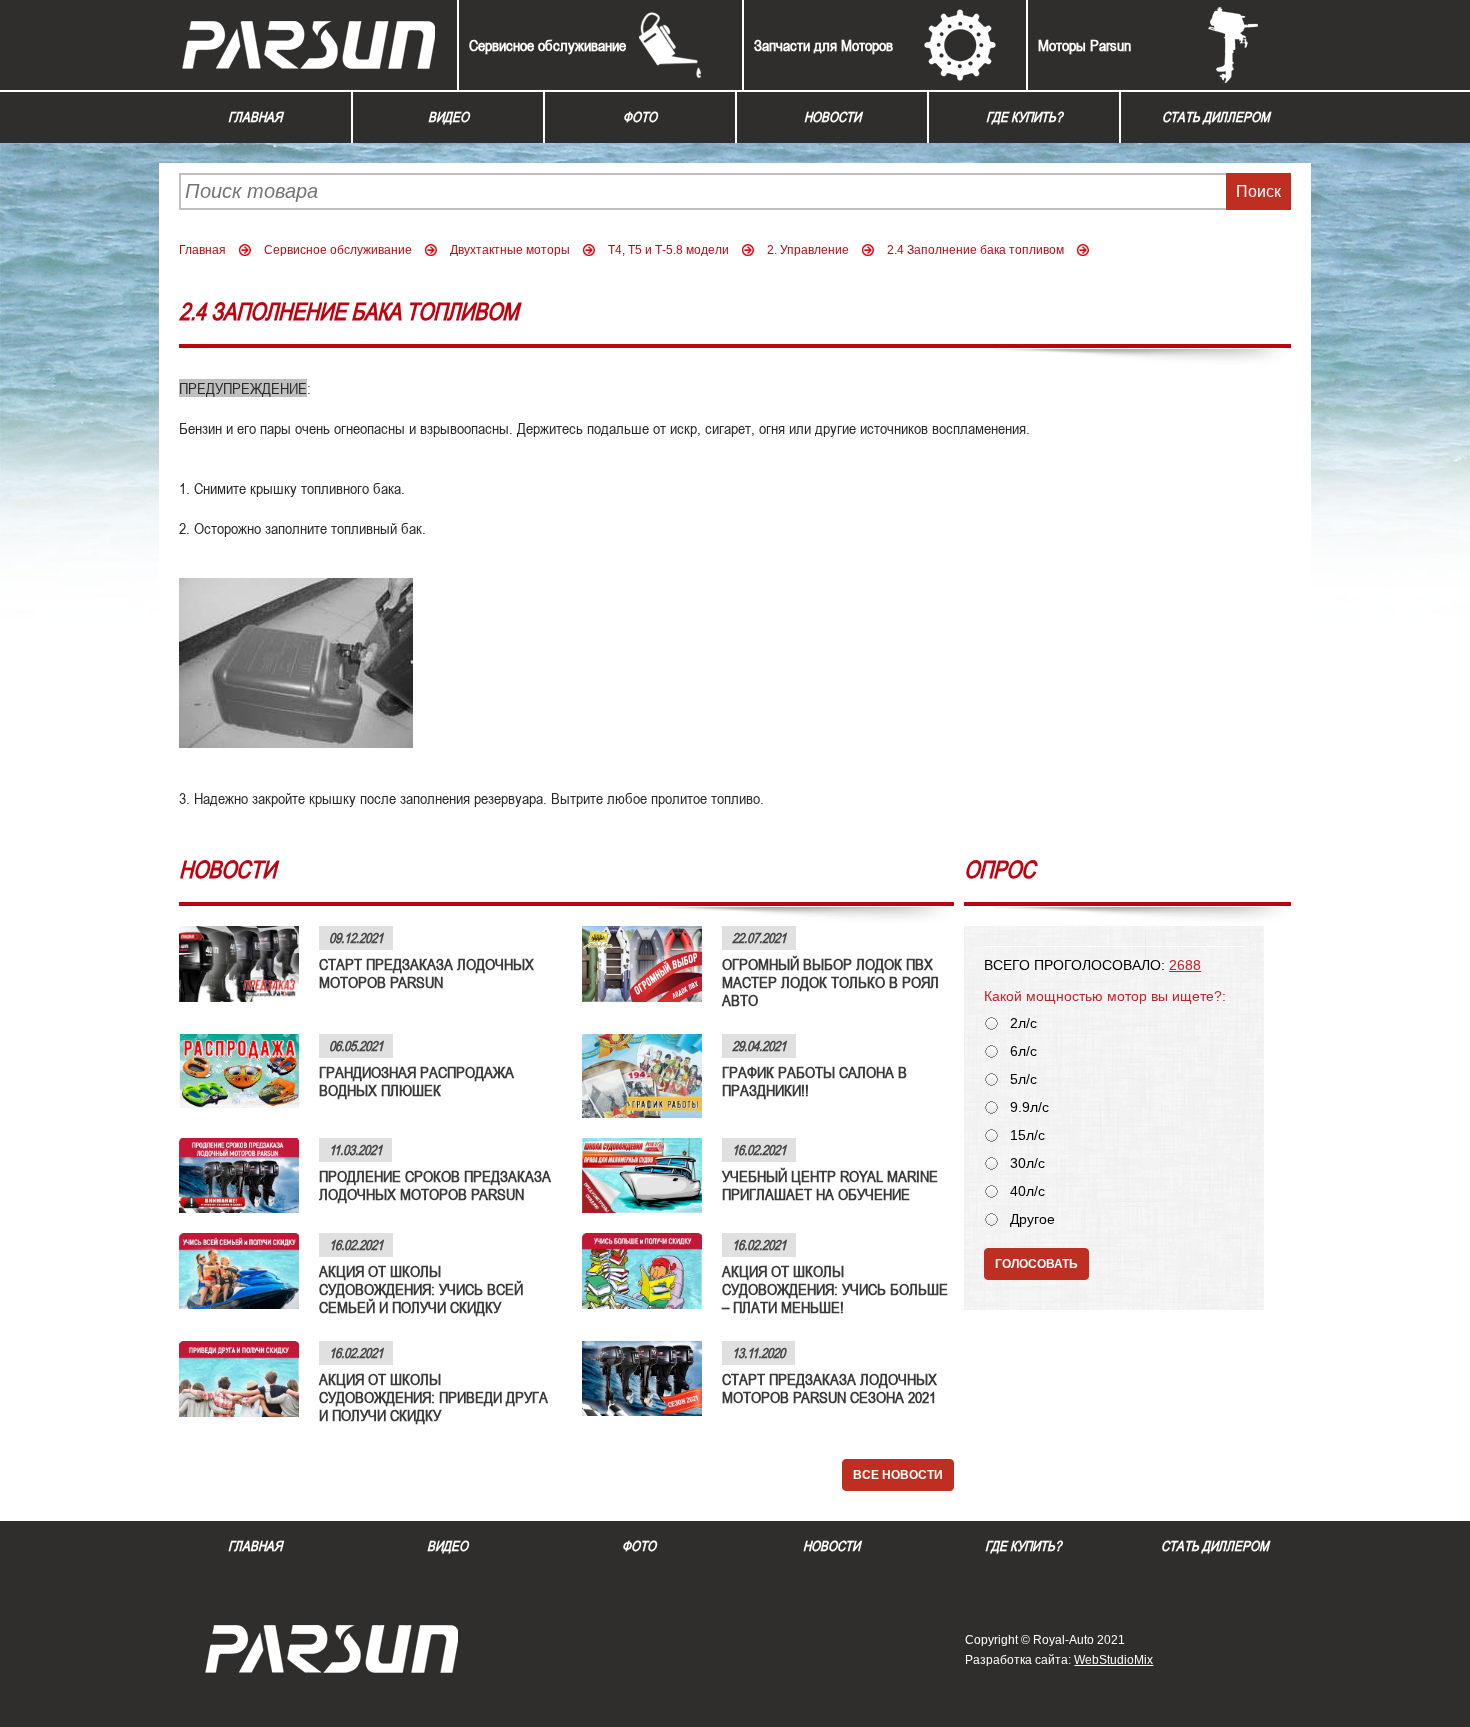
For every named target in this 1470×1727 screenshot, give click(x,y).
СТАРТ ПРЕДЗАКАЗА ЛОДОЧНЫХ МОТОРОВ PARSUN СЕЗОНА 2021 (829, 1388)
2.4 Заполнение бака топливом (975, 250)
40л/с (1027, 1191)
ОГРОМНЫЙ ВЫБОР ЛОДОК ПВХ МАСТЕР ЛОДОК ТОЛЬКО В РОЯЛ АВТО (830, 982)
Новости (832, 117)
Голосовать (1036, 1264)
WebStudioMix (1113, 1660)
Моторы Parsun (1084, 45)
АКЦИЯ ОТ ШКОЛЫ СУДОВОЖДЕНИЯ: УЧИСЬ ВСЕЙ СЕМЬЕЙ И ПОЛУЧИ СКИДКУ (421, 1289)
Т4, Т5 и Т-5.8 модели (668, 250)
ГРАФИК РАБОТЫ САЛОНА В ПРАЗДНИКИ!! (814, 1081)
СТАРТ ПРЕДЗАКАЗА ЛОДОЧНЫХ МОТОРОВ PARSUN (426, 973)
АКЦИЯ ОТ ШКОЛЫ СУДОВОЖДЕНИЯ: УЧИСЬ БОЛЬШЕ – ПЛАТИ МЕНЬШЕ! (835, 1289)
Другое (1032, 1219)
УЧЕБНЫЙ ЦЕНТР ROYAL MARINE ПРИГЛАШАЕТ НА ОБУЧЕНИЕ (830, 1185)
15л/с (1027, 1135)
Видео (448, 117)
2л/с (1023, 1023)
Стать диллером (1216, 117)
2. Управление (808, 250)
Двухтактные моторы (510, 250)
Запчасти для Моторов (823, 45)
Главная (255, 117)
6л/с (1023, 1051)
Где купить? (1024, 117)
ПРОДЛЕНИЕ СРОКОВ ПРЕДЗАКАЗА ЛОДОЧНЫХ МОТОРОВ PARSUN (435, 1185)
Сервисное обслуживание (547, 45)
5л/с (1023, 1079)
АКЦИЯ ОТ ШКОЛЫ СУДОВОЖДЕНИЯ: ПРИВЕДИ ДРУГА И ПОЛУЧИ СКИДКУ (433, 1397)
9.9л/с (1029, 1107)
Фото (640, 117)
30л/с (1027, 1163)
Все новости (898, 1475)
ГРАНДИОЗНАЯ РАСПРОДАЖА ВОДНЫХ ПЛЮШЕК (416, 1081)
